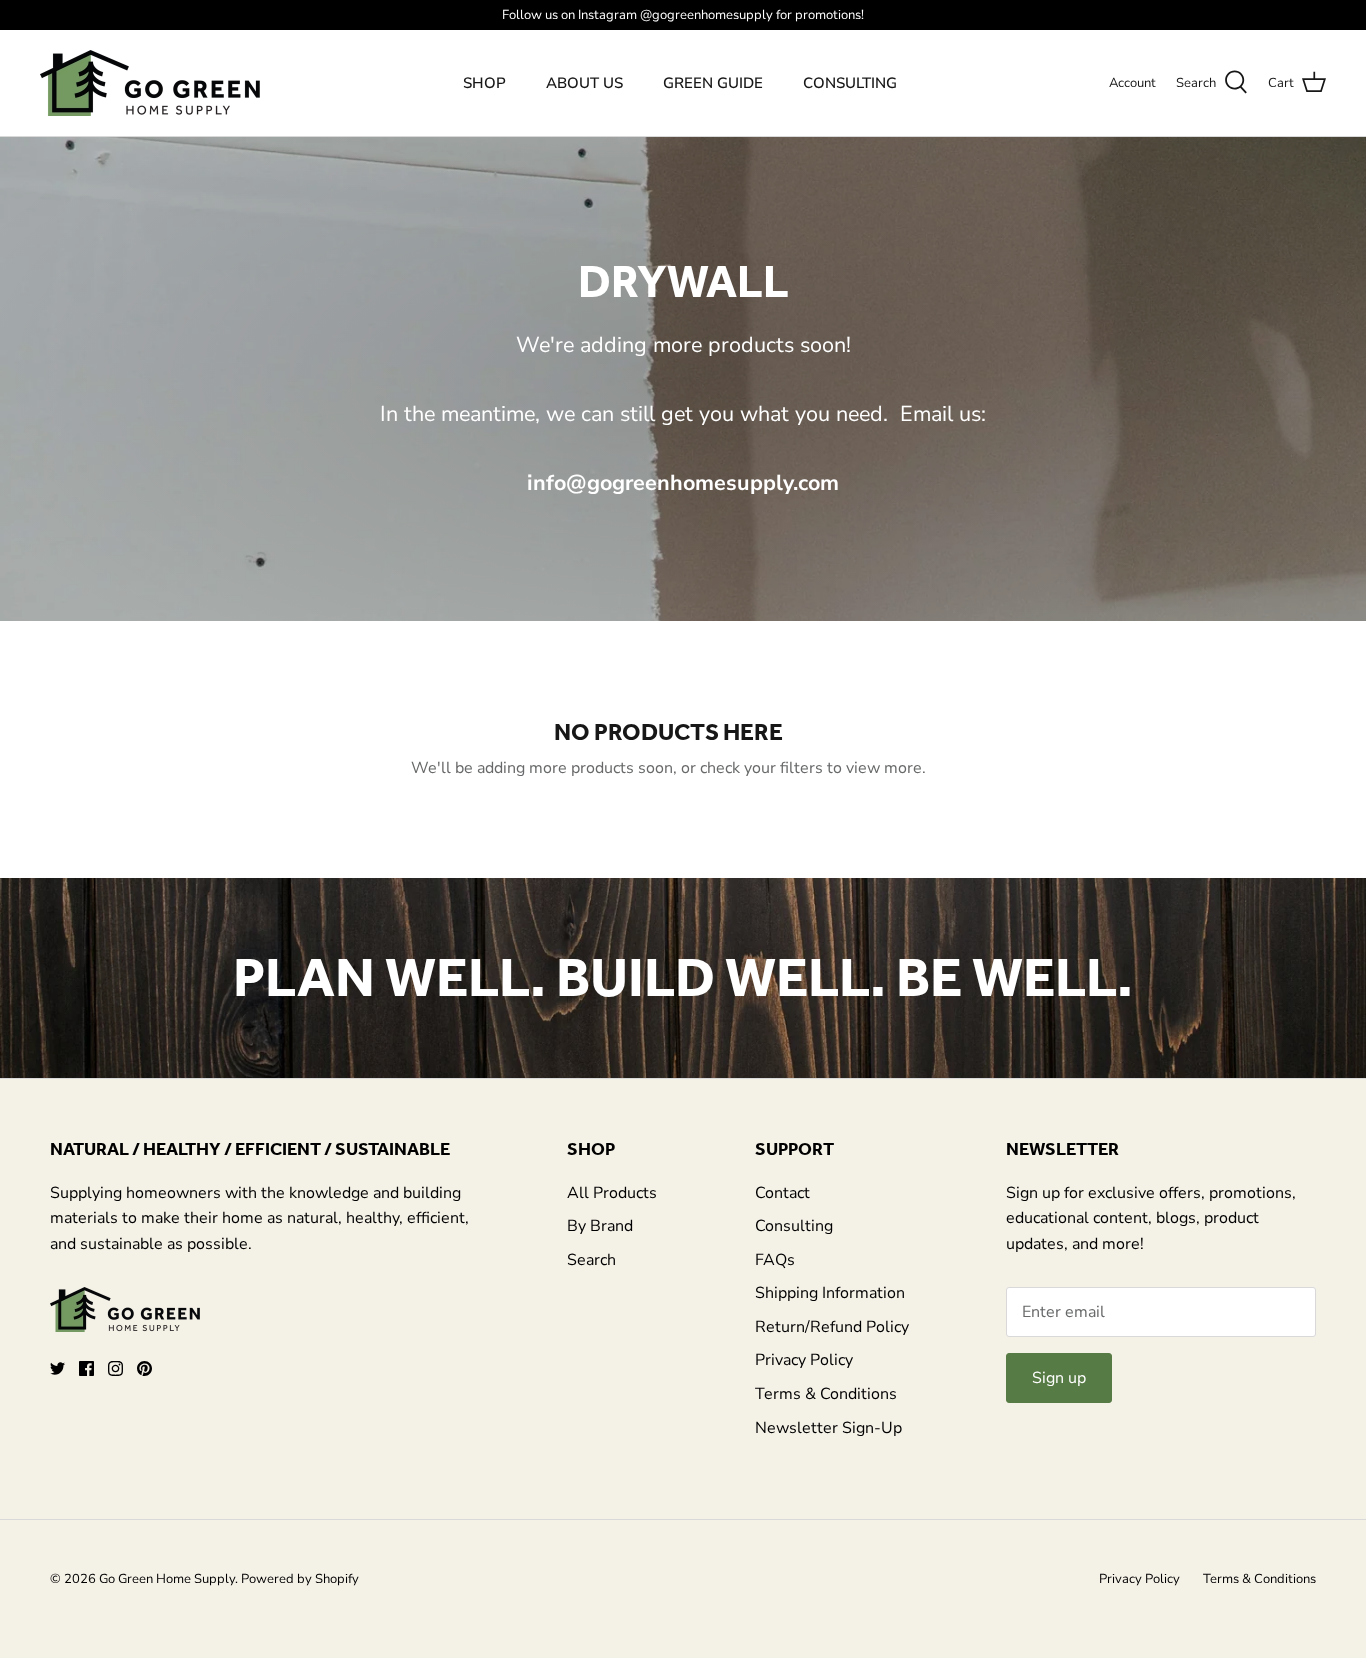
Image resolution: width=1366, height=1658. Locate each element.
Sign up (1059, 1378)
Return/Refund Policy (832, 1327)
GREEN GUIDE (713, 83)
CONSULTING (850, 83)
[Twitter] (57, 1368)
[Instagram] (115, 1368)
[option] (683, 978)
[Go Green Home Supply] (150, 83)
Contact (782, 1193)
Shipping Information (830, 1293)
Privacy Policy (804, 1360)
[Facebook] (86, 1368)
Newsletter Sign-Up (828, 1428)
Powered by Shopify (300, 1579)
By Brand (600, 1226)
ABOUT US (584, 83)
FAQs (775, 1260)
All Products (612, 1193)
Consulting (794, 1226)
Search (591, 1260)
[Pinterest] (144, 1368)
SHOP (484, 83)
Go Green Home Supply (167, 1579)
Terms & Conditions (826, 1394)
